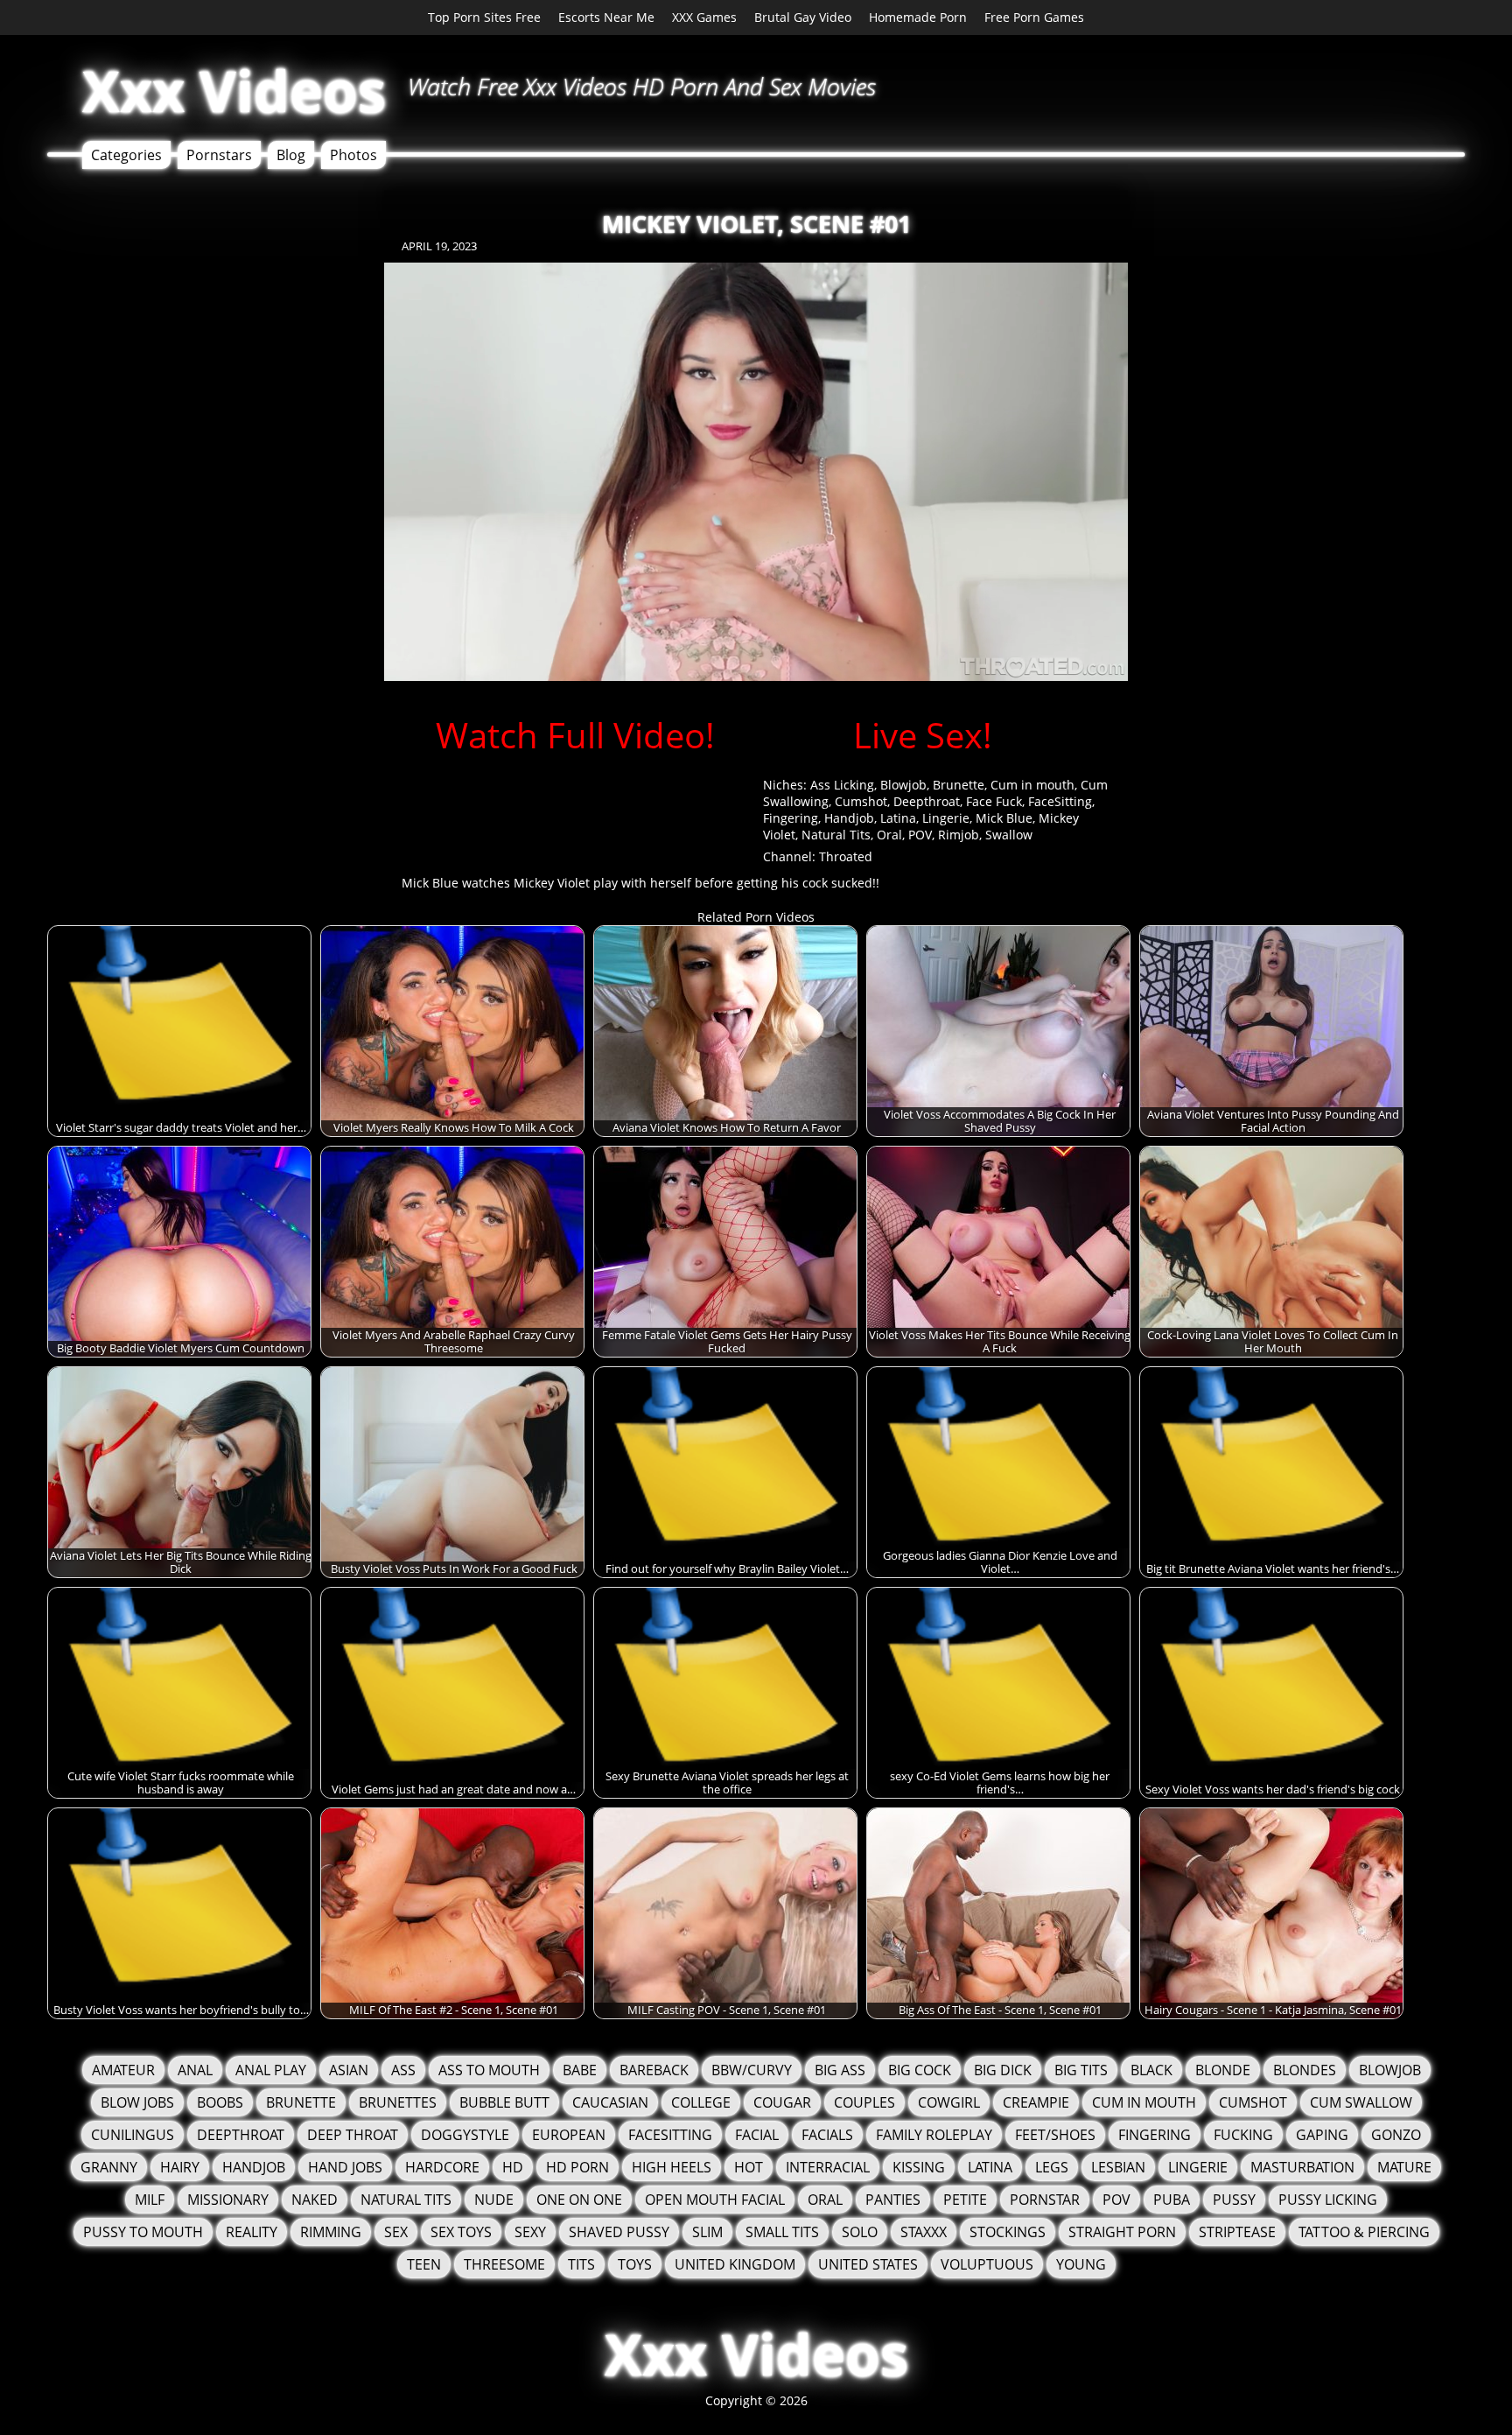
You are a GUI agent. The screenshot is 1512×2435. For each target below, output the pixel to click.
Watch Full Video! (575, 735)
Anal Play (271, 2070)
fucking (1243, 2135)
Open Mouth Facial (715, 2200)
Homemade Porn (918, 17)
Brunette (959, 785)
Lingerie (946, 818)
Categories (126, 155)
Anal (195, 2070)
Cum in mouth (1032, 785)
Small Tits (782, 2232)
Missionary (228, 2200)
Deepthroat (927, 801)
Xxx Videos (234, 91)
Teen (424, 2264)
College (701, 2102)
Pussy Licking (1328, 2200)
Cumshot (861, 801)
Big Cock (920, 2070)
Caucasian (610, 2102)
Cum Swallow (1361, 2102)
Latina (898, 818)
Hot (749, 2167)
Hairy (180, 2167)
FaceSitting (1060, 801)
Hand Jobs (345, 2167)
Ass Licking (842, 785)
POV (920, 835)
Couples (864, 2102)
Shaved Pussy (619, 2232)
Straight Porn (1122, 2232)
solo (860, 2232)
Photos (353, 155)
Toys (635, 2264)
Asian (349, 2070)
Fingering (791, 818)
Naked (315, 2200)
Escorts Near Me (606, 17)
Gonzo (1396, 2135)
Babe (580, 2070)
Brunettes (398, 2102)
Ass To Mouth (489, 2070)
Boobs (220, 2102)
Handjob (849, 818)
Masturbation (1302, 2167)
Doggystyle (465, 2135)
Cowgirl (949, 2102)
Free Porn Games (1034, 17)
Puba (1172, 2200)
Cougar (782, 2102)
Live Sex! (923, 735)
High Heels (672, 2167)
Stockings (1008, 2232)
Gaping (1322, 2135)
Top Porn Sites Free (484, 17)
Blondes (1305, 2070)
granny (109, 2167)
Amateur (123, 2070)
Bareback (654, 2070)
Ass (403, 2070)
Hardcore (442, 2167)
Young (1081, 2264)
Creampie (1036, 2102)
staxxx (924, 2232)
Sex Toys (461, 2232)
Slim (707, 2232)
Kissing (919, 2167)
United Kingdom (735, 2264)
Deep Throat (353, 2135)
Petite (965, 2200)
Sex (396, 2232)
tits (581, 2264)
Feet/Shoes (1055, 2135)
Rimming (331, 2232)
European (569, 2135)
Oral (889, 835)
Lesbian (1118, 2167)
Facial (757, 2135)
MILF (150, 2200)
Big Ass (840, 2070)
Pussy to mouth (143, 2232)
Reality (252, 2232)
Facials (827, 2135)
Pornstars (219, 155)
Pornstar (1045, 2200)
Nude (494, 2200)
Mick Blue (1004, 818)
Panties (893, 2200)
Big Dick (1003, 2070)
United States (868, 2264)
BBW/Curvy (752, 2070)
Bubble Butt (504, 2102)
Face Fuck (994, 801)
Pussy (1234, 2200)
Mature (1404, 2167)
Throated (846, 856)
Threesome (504, 2264)
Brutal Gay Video (803, 17)
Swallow (1009, 835)
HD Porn (577, 2167)
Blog (291, 155)
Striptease (1237, 2232)
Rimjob (959, 835)
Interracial (828, 2167)
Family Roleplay (934, 2135)
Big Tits (1081, 2070)
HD (513, 2167)
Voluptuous (987, 2264)
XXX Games (704, 17)
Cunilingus (133, 2135)
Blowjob (903, 785)
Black (1151, 2070)
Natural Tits (836, 835)
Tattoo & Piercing (1364, 2232)
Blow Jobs (137, 2102)
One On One (579, 2200)
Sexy (530, 2232)
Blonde (1223, 2070)
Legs (1052, 2167)
